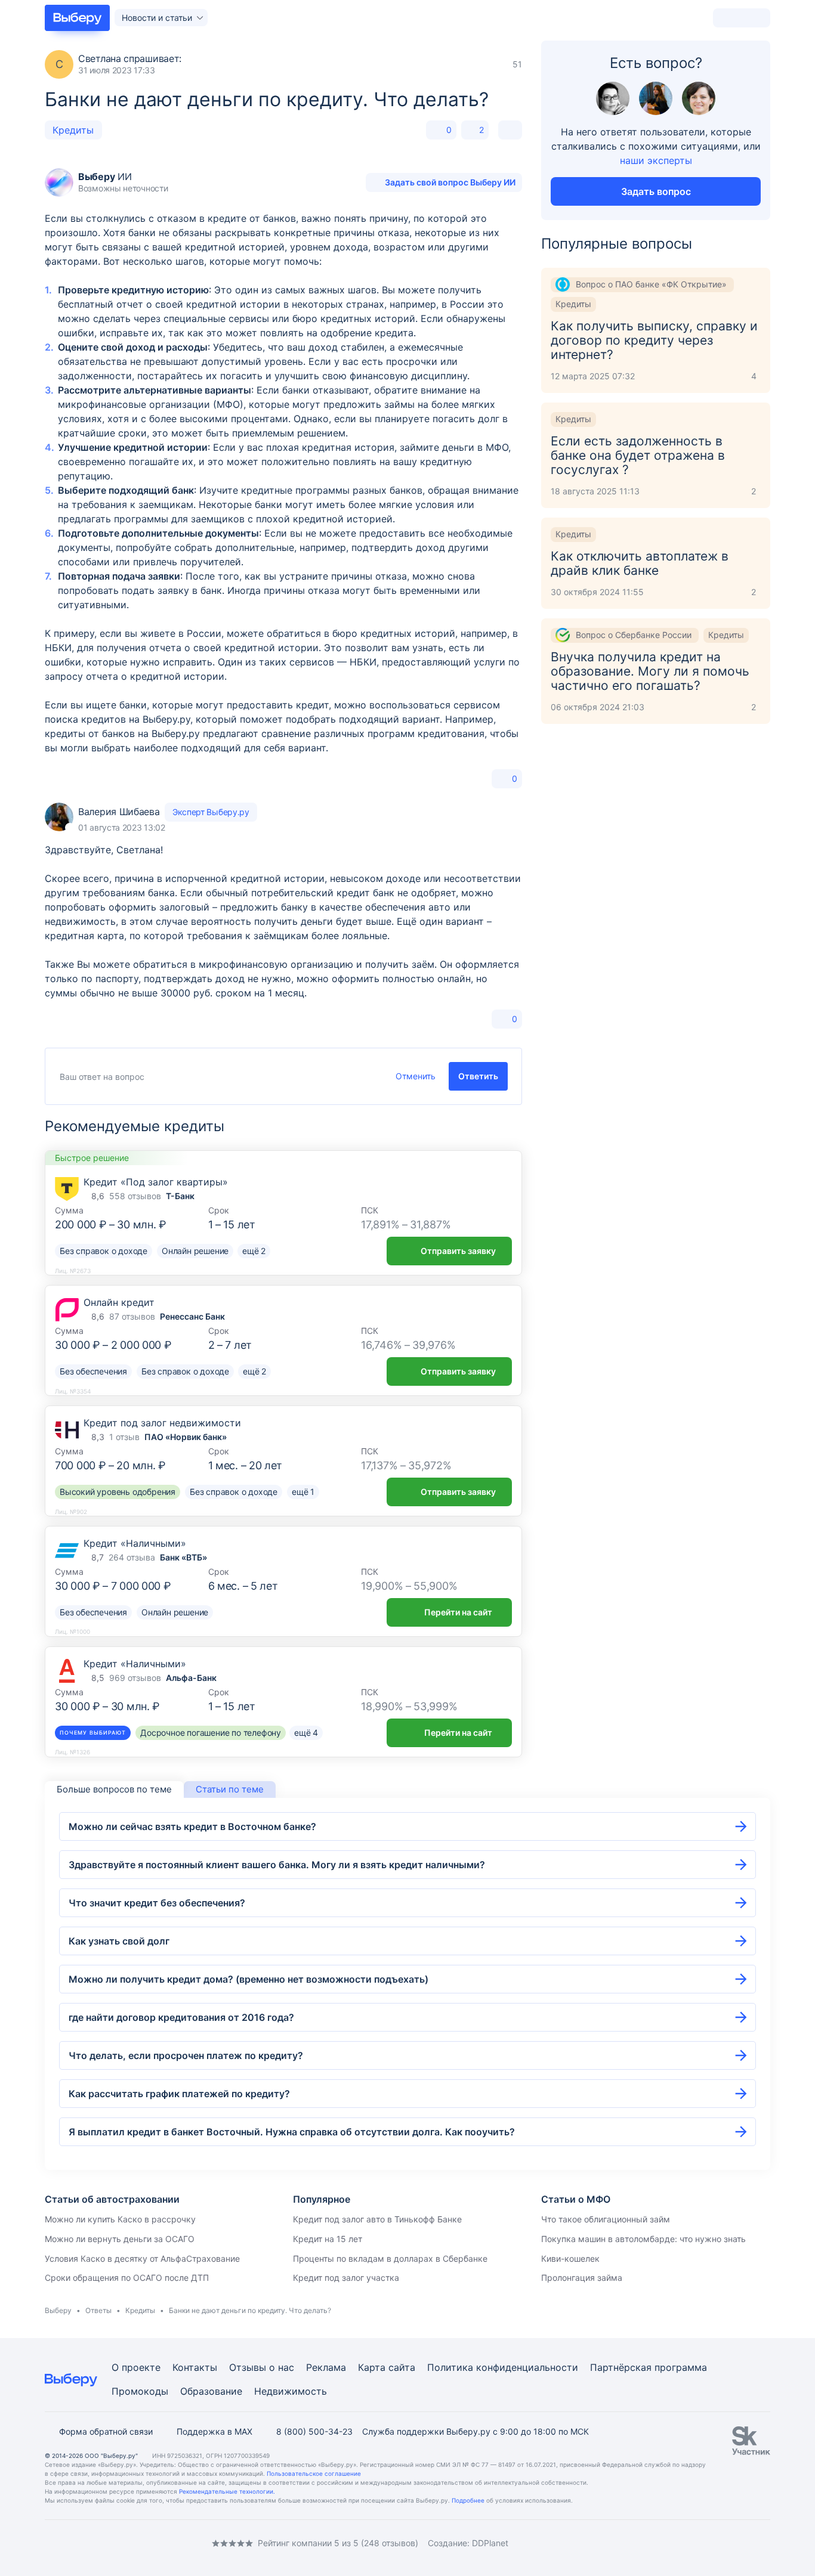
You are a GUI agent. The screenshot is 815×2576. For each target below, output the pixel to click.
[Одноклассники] (73, 2543)
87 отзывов (132, 1316)
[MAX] (97, 2543)
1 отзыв (124, 1437)
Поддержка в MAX (214, 2431)
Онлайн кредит (119, 1302)
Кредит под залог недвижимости (162, 1423)
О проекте (136, 2367)
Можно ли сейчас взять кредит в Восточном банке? (192, 1826)
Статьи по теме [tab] (230, 1789)
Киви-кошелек (570, 2258)
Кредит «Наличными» (135, 1543)
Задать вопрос (656, 191)
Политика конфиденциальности (503, 2367)
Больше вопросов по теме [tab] (114, 1789)
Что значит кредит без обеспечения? (157, 1903)
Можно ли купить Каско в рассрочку (120, 2219)
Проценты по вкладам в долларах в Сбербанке (390, 2258)
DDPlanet (490, 2543)
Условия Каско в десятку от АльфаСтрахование (142, 2258)
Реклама (326, 2367)
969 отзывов (135, 1678)
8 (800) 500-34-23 (314, 2431)
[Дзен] (121, 2543)
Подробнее (468, 2500)
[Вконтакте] (50, 2543)
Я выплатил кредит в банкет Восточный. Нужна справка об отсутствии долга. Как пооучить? (292, 2132)
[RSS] (145, 2543)
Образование (211, 2391)
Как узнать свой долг (119, 1941)
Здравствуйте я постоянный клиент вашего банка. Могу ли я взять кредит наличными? (277, 1865)
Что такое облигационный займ (606, 2219)
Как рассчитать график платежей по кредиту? (179, 2094)
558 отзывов (135, 1196)
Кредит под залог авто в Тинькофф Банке (377, 2219)
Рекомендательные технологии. (227, 2491)
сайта (402, 2367)
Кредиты (73, 130)
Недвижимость (291, 2391)
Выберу (58, 2310)
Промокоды (140, 2391)
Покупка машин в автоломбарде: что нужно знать (643, 2239)
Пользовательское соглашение (314, 2473)
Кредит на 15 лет (328, 2239)
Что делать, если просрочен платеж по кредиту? (186, 2055)
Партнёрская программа (649, 2367)
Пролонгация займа (582, 2278)
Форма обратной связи (106, 2431)
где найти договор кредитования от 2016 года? (181, 2017)
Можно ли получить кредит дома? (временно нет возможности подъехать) (248, 1979)
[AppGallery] (747, 2543)
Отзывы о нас (262, 2367)
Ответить (478, 1076)
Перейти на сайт (458, 1612)
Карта (372, 2367)
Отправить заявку (458, 1251)
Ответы (98, 2310)
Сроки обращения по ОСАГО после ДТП (127, 2278)
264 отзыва (132, 1557)
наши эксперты (656, 160)
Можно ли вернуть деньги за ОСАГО (120, 2239)
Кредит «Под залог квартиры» (156, 1182)
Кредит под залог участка (346, 2278)
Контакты (195, 2367)
